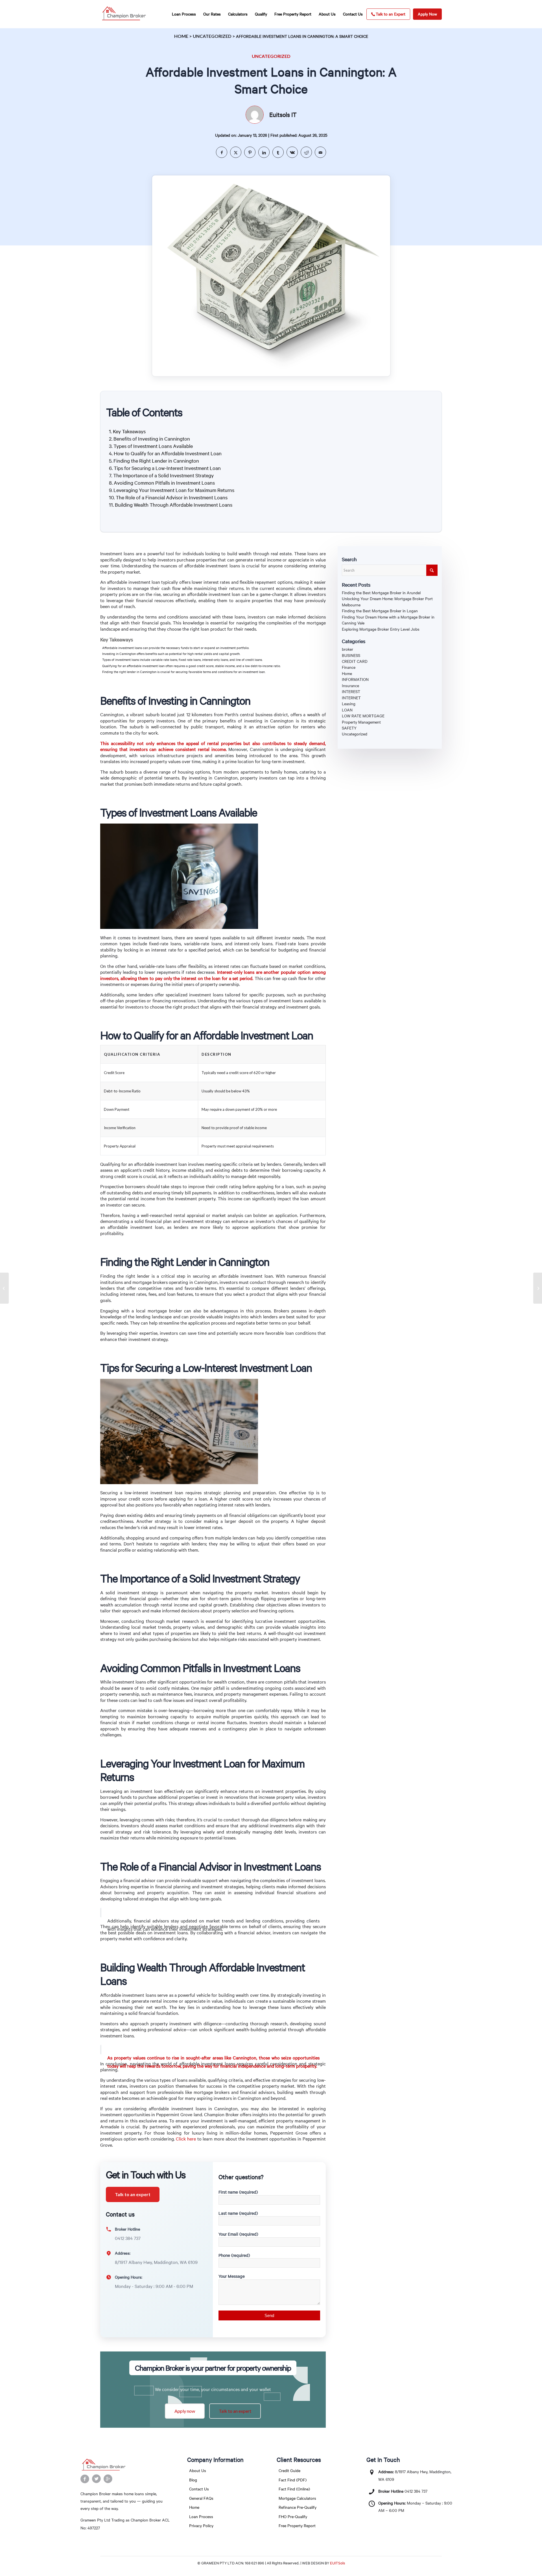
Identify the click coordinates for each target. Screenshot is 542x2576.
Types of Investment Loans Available (153, 446)
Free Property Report (297, 2526)
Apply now (185, 2411)
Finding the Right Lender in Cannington (156, 461)
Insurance (350, 686)
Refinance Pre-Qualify (298, 2507)
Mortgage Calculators (297, 2498)
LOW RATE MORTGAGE (363, 716)
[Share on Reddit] (306, 152)
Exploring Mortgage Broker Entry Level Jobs (381, 629)
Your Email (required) (238, 2234)
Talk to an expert (133, 2194)
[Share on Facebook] (222, 152)
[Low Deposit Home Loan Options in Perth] (4, 1288)
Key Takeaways (129, 431)
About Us (198, 2471)
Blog (193, 2480)
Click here (186, 2139)
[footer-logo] (126, 2465)
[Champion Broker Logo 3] (124, 14)
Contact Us (199, 2489)
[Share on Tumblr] (278, 152)
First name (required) (238, 2192)
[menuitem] (184, 14)
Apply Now (427, 14)
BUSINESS (351, 655)
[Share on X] (236, 152)
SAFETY (349, 728)
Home (181, 36)
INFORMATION (355, 679)
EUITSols (337, 2563)
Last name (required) (238, 2213)
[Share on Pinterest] (250, 152)
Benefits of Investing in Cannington (152, 439)
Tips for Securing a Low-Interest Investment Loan (167, 468)
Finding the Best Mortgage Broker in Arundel (381, 593)
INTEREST (351, 692)
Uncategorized (212, 36)
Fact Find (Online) (294, 2489)
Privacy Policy (201, 2526)
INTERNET (351, 698)
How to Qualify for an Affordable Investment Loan (168, 453)
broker (348, 649)
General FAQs (201, 2498)
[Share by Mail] (320, 152)
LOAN (347, 710)
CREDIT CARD (355, 661)
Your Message (232, 2276)
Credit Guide (289, 2471)
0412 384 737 (416, 2491)
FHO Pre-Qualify (293, 2517)
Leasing (349, 704)
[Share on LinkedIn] (264, 152)
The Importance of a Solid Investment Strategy (163, 475)
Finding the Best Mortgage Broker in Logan (380, 611)
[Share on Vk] (292, 152)
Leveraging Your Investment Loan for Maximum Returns (174, 490)
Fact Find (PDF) (293, 2480)
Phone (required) (234, 2255)
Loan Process (201, 2517)
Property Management (361, 722)
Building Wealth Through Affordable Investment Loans (174, 505)
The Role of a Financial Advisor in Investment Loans (172, 497)
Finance (349, 667)
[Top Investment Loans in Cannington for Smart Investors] (538, 1288)
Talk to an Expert (391, 14)
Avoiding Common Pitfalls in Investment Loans (164, 483)
